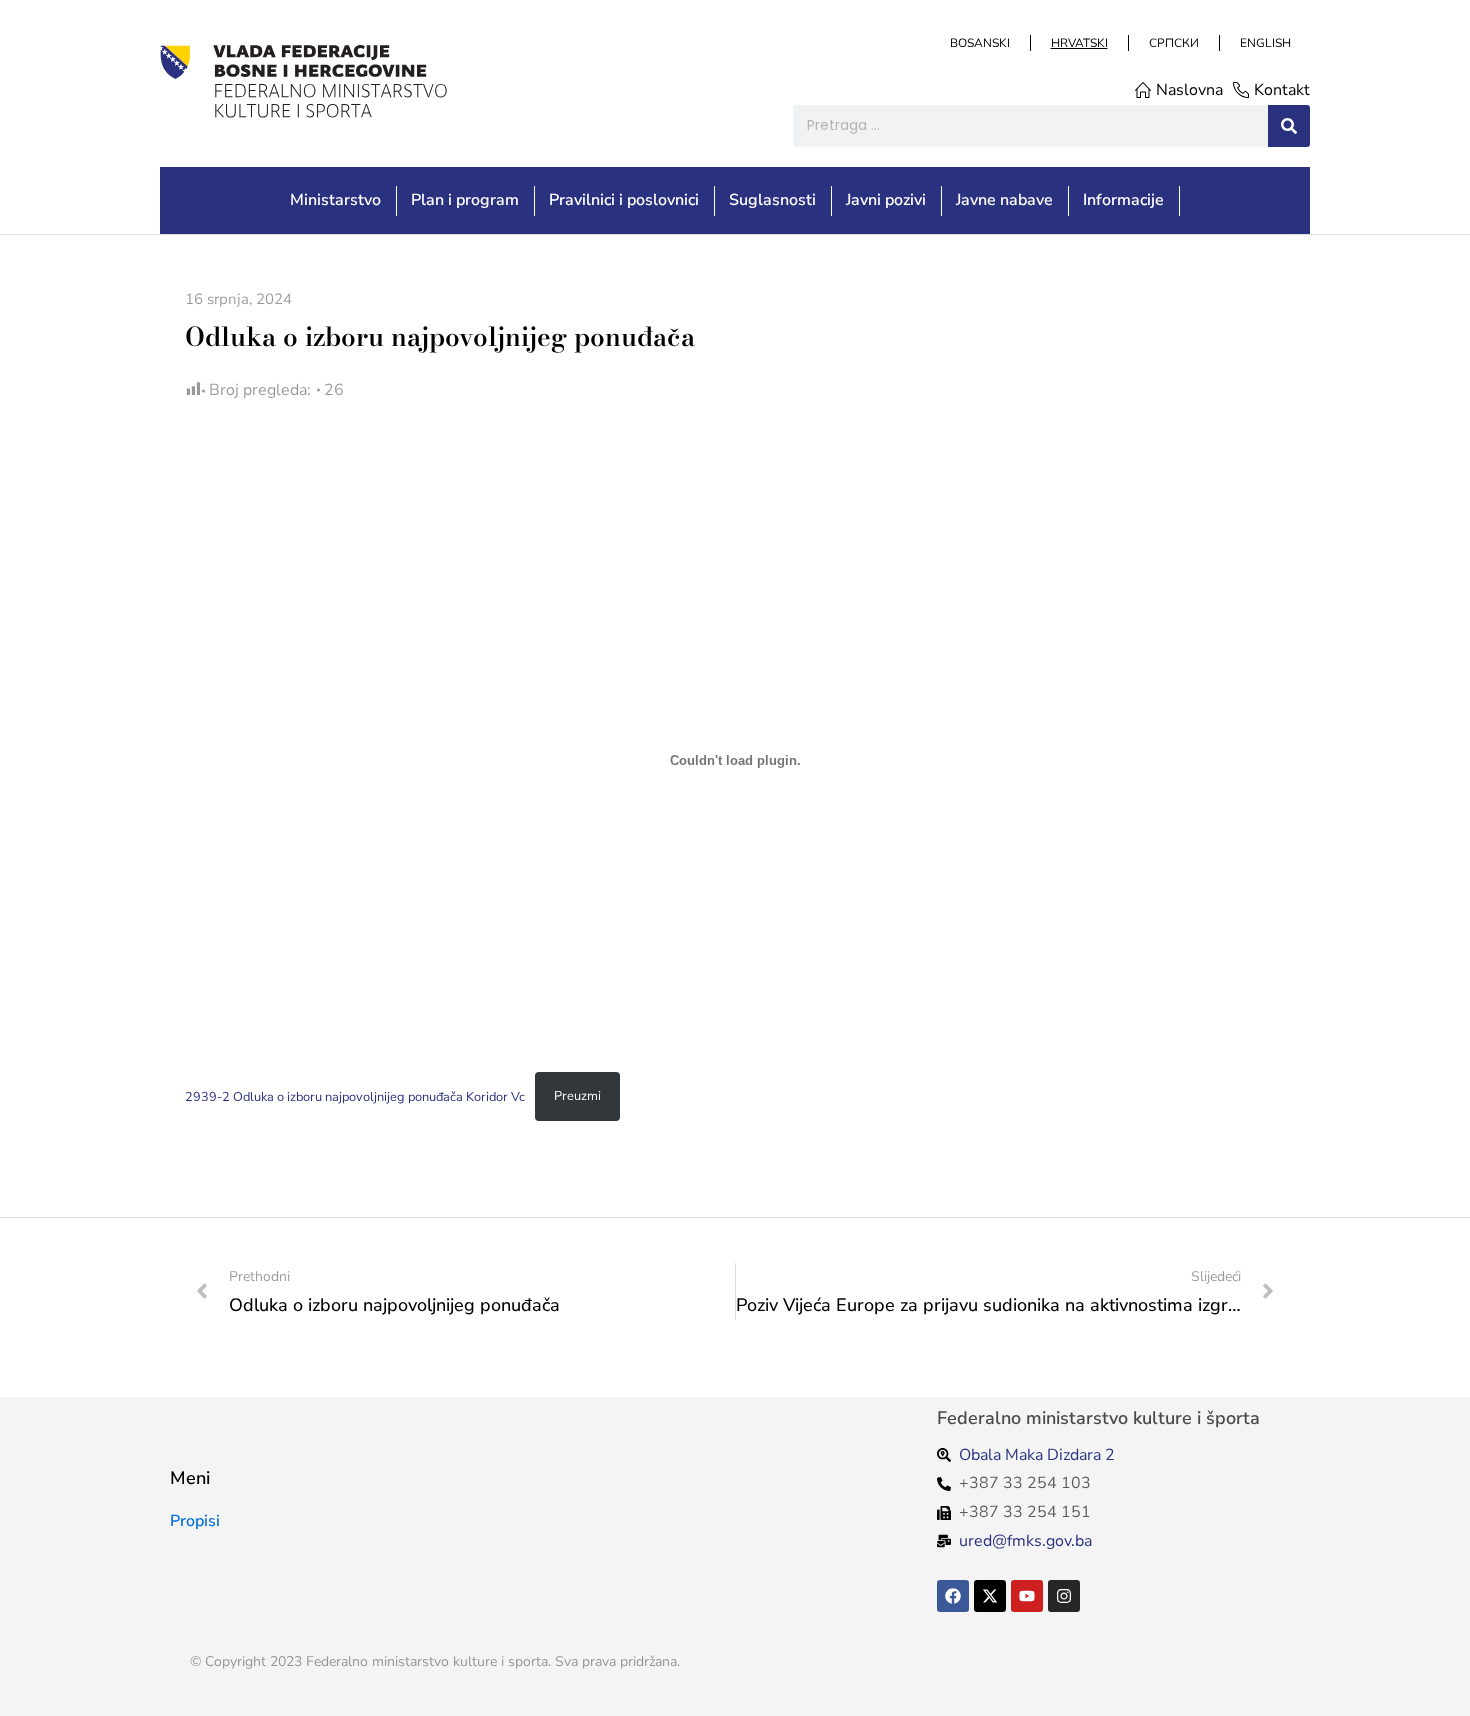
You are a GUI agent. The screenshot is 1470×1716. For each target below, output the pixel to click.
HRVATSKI (1078, 43)
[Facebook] (953, 1596)
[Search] (1289, 126)
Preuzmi (577, 1096)
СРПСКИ (1173, 43)
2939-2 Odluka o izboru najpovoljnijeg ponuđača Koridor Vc (355, 1096)
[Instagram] (1064, 1596)
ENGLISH (1264, 43)
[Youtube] (1027, 1596)
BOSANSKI (979, 43)
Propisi (195, 1521)
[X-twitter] (990, 1596)
